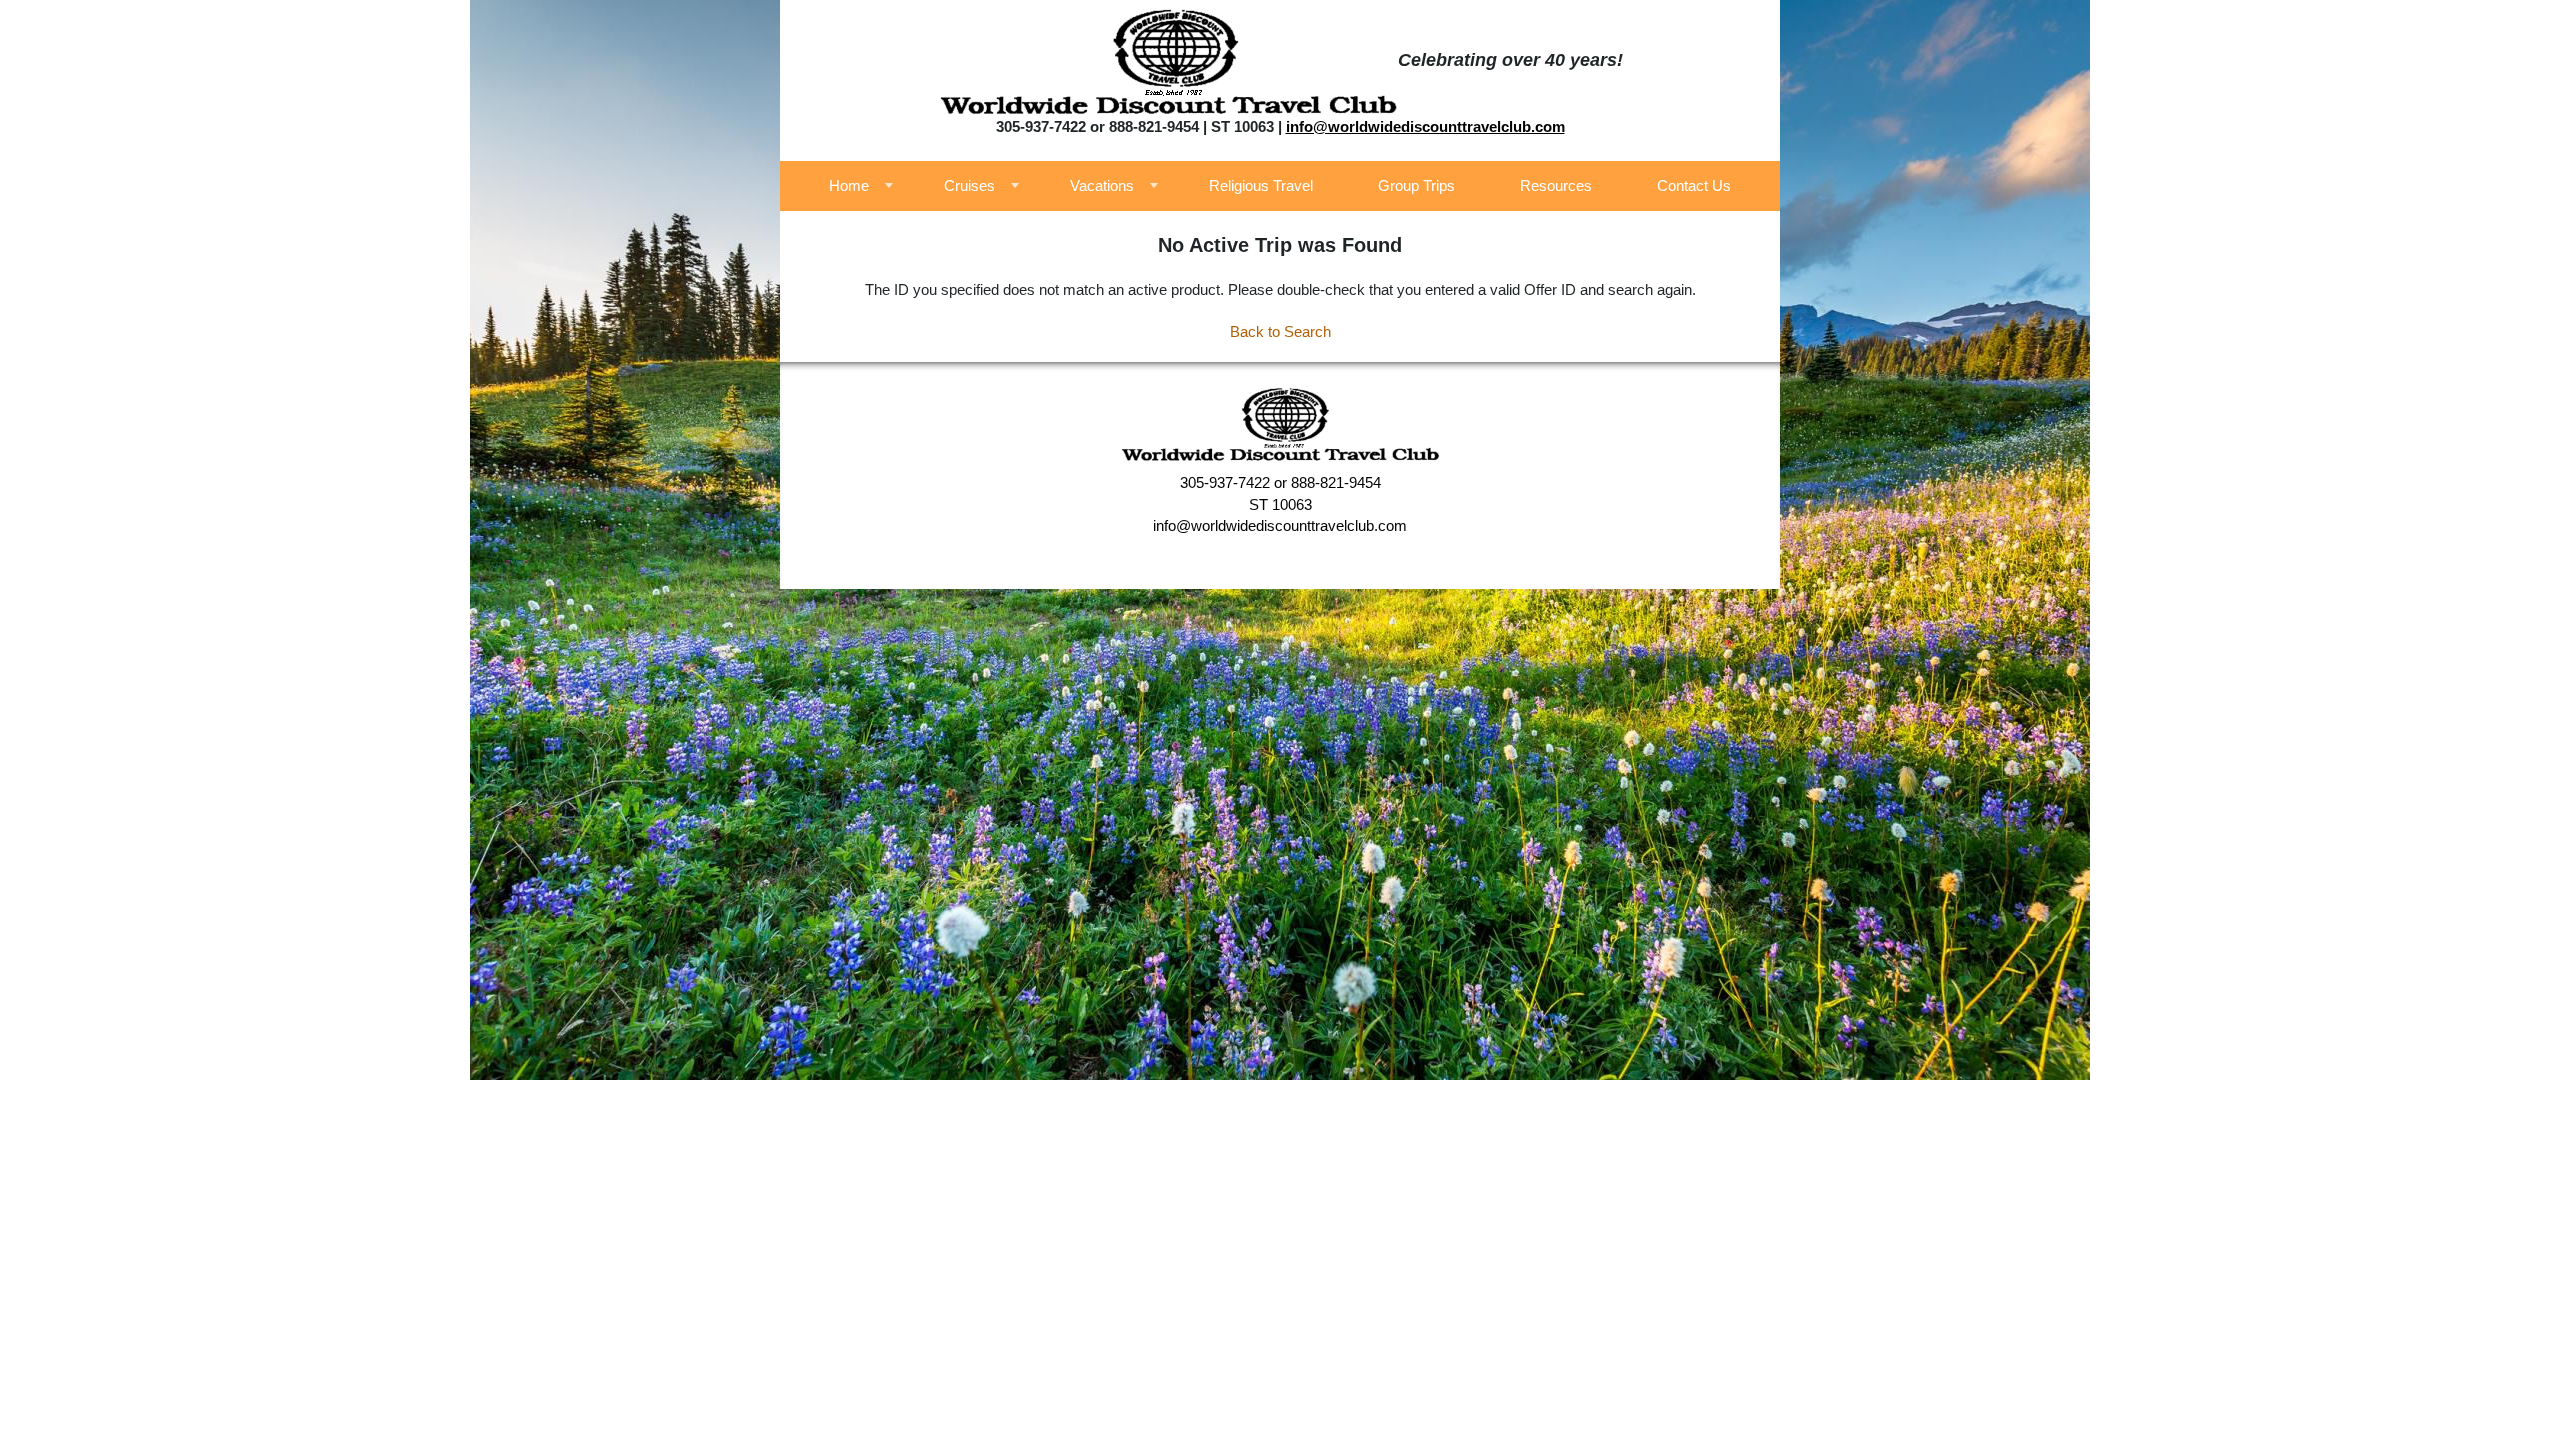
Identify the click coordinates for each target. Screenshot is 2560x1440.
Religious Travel (1261, 185)
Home (849, 185)
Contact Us (1694, 185)
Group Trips (1416, 185)
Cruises (969, 185)
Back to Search (1280, 331)
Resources (1556, 185)
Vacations (1102, 185)
